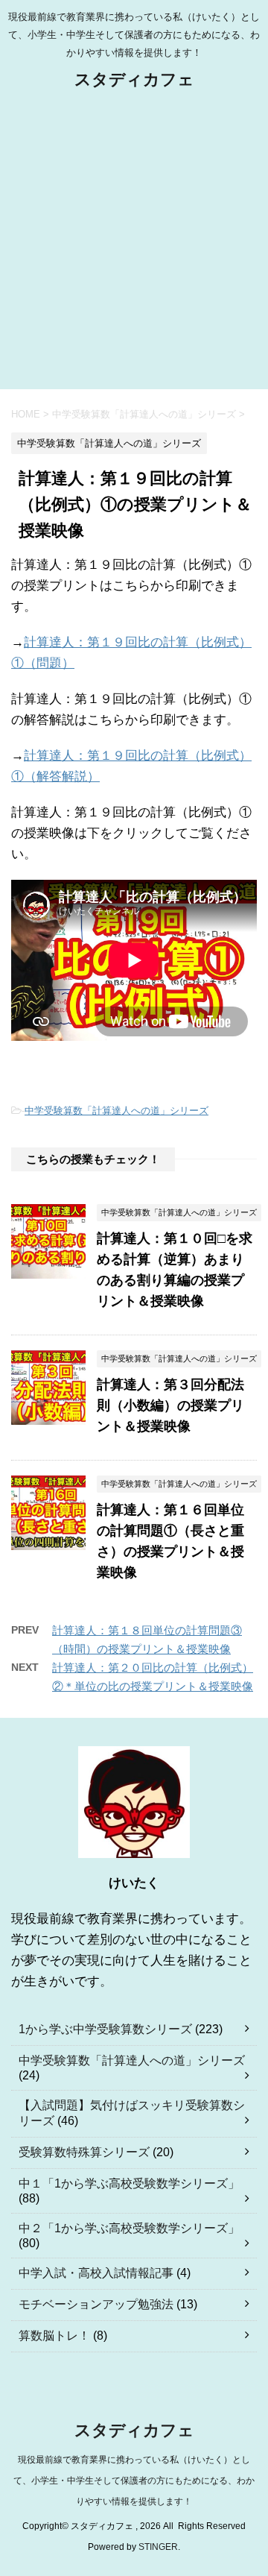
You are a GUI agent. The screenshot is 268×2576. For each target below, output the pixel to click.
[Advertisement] (134, 248)
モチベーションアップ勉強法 (96, 2304)
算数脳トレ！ (54, 2336)
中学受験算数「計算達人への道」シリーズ (117, 1111)
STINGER (158, 2547)
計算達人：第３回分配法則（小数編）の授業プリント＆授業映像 (170, 1405)
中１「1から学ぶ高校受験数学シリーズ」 (129, 2183)
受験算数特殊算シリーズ (84, 2152)
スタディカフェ (134, 79)
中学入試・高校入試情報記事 (96, 2273)
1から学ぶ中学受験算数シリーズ (105, 2029)
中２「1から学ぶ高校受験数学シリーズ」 (129, 2228)
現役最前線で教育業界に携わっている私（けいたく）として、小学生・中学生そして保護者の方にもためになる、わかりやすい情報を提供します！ (134, 2481)
